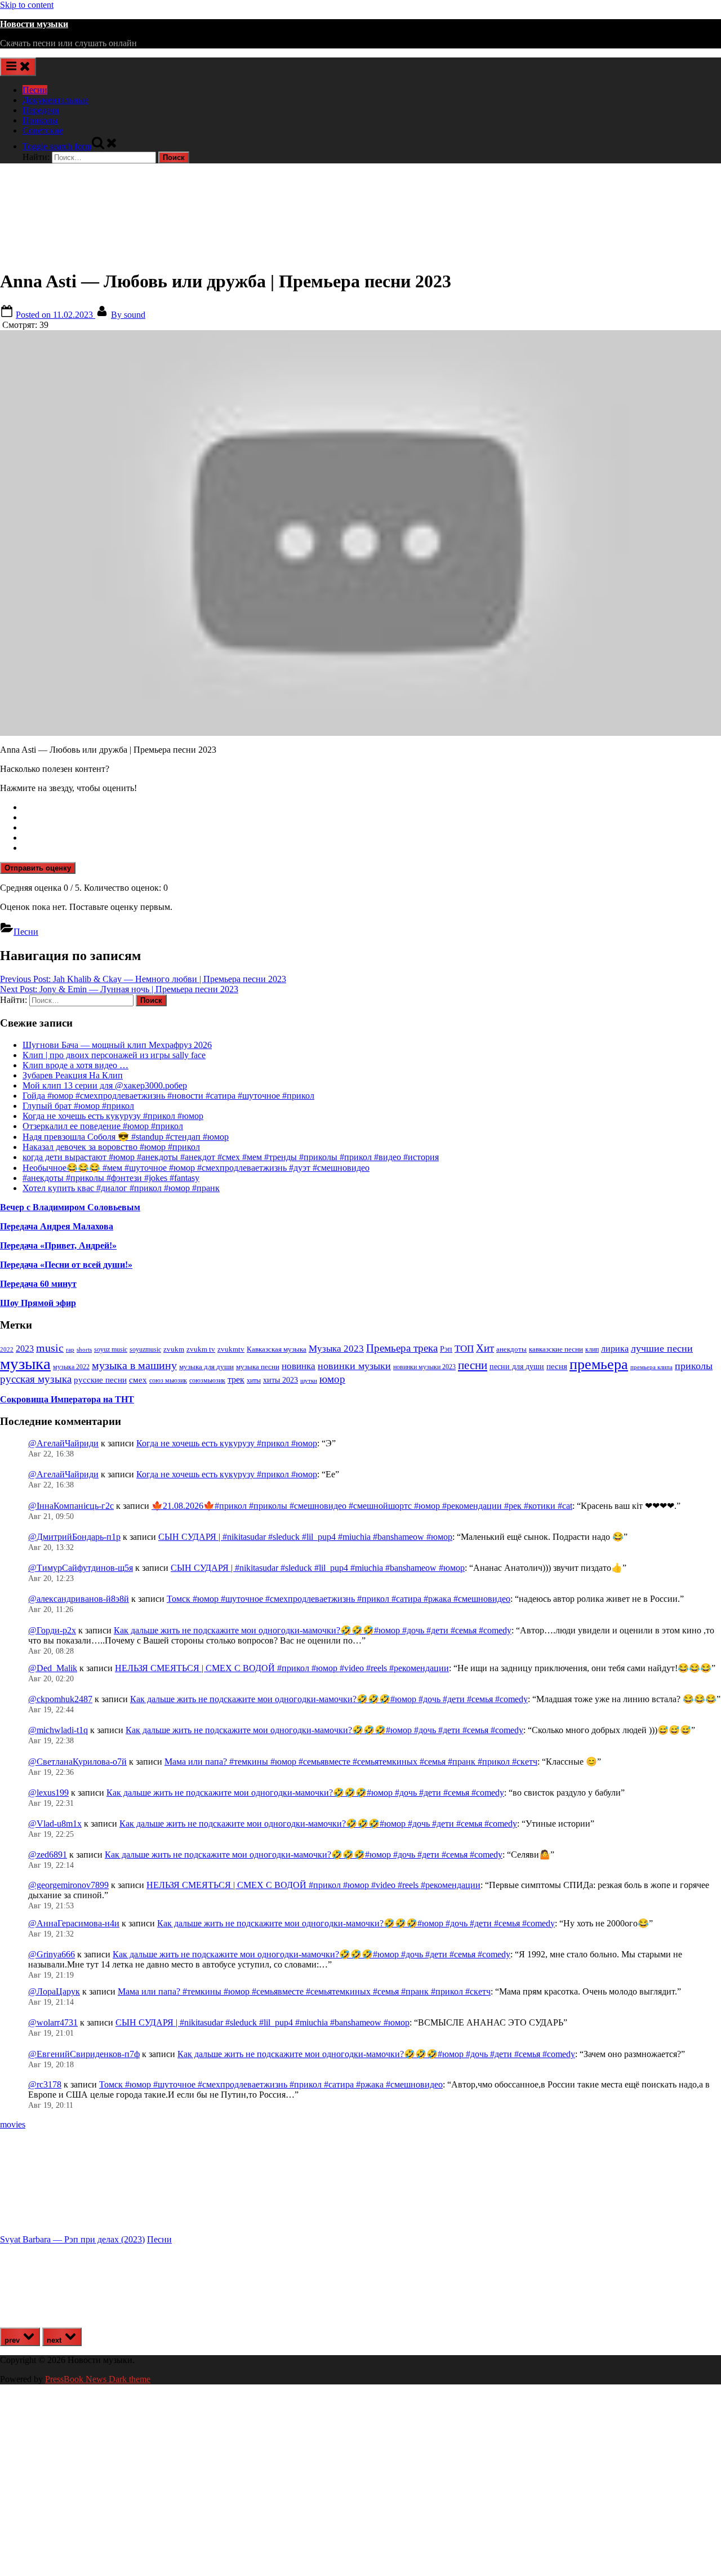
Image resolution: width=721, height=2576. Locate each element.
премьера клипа (651, 1367)
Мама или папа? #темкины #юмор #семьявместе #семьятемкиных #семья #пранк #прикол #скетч (351, 1762)
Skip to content (27, 5)
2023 (25, 1349)
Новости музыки (34, 24)
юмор (332, 1379)
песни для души (517, 1367)
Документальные (55, 100)
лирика (615, 1349)
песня (557, 1366)
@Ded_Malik (53, 1668)
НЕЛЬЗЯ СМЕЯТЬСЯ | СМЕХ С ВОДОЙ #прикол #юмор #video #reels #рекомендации (282, 1668)
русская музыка (36, 1379)
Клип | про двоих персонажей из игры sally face (114, 1055)
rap (70, 1349)
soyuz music (111, 1350)
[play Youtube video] (360, 533)
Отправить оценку (38, 868)
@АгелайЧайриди (63, 1443)
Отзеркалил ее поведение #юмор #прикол (103, 1126)
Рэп (446, 1349)
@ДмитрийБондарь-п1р (74, 1537)
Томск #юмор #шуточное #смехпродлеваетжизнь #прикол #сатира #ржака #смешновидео (339, 1599)
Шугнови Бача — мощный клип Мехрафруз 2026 (117, 1045)
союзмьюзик (207, 1380)
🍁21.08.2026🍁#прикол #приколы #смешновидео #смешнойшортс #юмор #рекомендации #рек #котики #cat (362, 1506)
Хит (485, 1348)
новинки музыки (354, 1366)
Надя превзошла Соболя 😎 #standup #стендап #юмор (126, 1137)
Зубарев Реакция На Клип (73, 1075)
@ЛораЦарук (54, 1991)
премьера (599, 1364)
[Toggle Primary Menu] (18, 67)
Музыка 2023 (336, 1349)
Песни (35, 90)
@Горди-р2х (52, 1630)
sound (128, 315)
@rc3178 (45, 2084)
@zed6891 (48, 1855)
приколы (694, 1366)
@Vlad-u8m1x (55, 1824)
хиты (254, 1381)
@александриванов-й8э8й (79, 1599)
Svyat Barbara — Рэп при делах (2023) (72, 2239)
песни (473, 1365)
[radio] (372, 807)
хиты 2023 (281, 1380)
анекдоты (511, 1349)
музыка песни (258, 1367)
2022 (7, 1349)
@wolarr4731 (53, 2022)
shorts (84, 1349)
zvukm (174, 1349)
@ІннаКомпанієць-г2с (71, 1506)
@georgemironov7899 (68, 1885)
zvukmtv (231, 1349)
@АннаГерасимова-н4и (74, 1923)
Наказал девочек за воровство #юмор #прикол (111, 1147)
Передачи (41, 110)
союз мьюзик (168, 1380)
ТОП (464, 1349)
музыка (25, 1363)
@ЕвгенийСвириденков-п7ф (84, 2054)
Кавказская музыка (277, 1349)
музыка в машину (134, 1365)
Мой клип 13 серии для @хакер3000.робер (105, 1085)
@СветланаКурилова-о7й (77, 1762)
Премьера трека (402, 1348)
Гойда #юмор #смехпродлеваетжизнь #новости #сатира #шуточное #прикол (168, 1096)
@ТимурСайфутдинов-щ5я (81, 1568)
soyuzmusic (145, 1350)
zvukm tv (201, 1349)
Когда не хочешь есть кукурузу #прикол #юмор (113, 1116)
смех (138, 1380)
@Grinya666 (52, 1954)
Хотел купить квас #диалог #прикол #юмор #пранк (121, 1188)
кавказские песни (556, 1349)
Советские (43, 130)
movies (13, 2124)
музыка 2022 (71, 1367)
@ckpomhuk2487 (60, 1699)
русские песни (100, 1380)
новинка (299, 1366)
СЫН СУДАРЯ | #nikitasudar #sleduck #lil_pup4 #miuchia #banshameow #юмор (305, 1537)
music (50, 1348)
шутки (309, 1381)
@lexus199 (48, 1793)
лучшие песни (662, 1348)
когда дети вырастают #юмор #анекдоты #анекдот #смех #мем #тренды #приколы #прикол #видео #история (231, 1157)
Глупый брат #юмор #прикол (78, 1106)
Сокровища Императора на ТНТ (67, 1399)
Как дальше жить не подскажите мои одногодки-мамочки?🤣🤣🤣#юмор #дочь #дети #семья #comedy (313, 1630)
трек (236, 1380)
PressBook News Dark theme (98, 2379)
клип (592, 1349)
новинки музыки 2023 (424, 1367)
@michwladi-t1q (58, 1730)
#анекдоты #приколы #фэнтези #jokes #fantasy (111, 1178)
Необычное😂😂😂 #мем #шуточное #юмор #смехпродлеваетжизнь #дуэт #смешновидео (196, 1168)
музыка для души (206, 1367)
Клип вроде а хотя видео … (75, 1065)
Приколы (40, 120)
